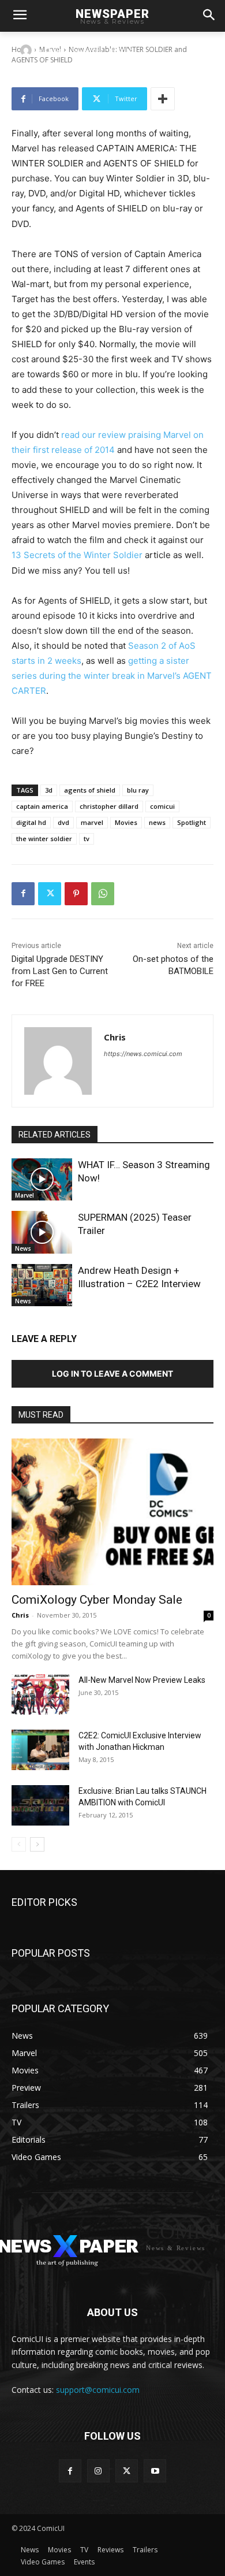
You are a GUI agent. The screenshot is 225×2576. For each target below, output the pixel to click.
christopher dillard (109, 806)
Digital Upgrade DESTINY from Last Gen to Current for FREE (60, 971)
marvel (92, 822)
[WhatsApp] (103, 894)
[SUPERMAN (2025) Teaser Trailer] (42, 1232)
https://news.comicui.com (143, 1054)
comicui (162, 806)
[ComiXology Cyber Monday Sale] (112, 1512)
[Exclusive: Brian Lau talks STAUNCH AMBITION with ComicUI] (40, 1805)
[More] (163, 99)
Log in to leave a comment (112, 1374)
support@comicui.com (98, 2390)
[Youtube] (155, 2471)
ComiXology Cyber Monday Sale (97, 1600)
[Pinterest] (76, 894)
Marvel (25, 1195)
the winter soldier (44, 839)
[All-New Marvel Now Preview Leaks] (40, 1694)
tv (87, 839)
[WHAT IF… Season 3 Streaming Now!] (42, 1180)
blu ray (138, 790)
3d (49, 790)
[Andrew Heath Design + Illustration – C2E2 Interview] (42, 1285)
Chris (53, 50)
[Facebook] (23, 894)
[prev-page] (19, 1844)
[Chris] (28, 50)
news (157, 822)
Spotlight (192, 822)
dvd (63, 822)
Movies (126, 822)
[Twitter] (50, 894)
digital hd (31, 822)
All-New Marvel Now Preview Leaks (142, 1680)
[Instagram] (98, 2471)
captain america (42, 806)
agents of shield (90, 790)
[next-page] (37, 1844)
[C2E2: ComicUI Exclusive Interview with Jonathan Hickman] (40, 1750)
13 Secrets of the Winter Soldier (77, 555)
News (23, 1248)
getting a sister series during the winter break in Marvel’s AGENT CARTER (112, 676)
